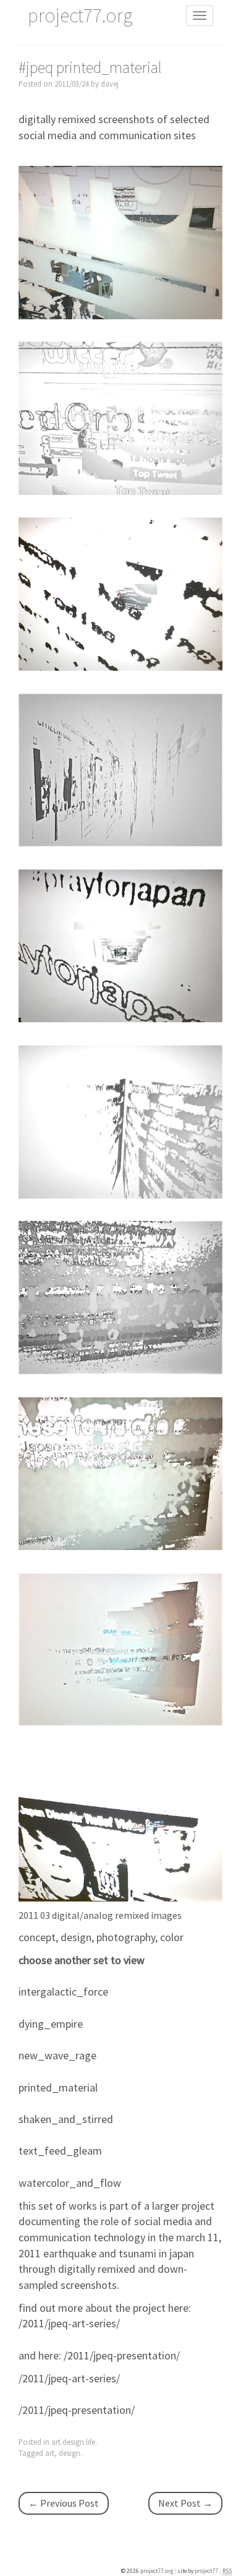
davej (110, 84)
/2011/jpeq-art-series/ (69, 2323)
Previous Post (64, 2503)
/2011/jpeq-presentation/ (122, 2355)
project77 (207, 2571)
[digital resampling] (120, 241)
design (70, 2453)
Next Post (185, 2503)
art (50, 2453)
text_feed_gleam (60, 2151)
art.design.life (73, 2442)
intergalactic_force (63, 1992)
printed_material (58, 2087)
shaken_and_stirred (66, 2119)
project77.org (157, 2571)
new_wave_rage (57, 2055)
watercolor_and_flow (70, 2183)
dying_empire (51, 2024)
